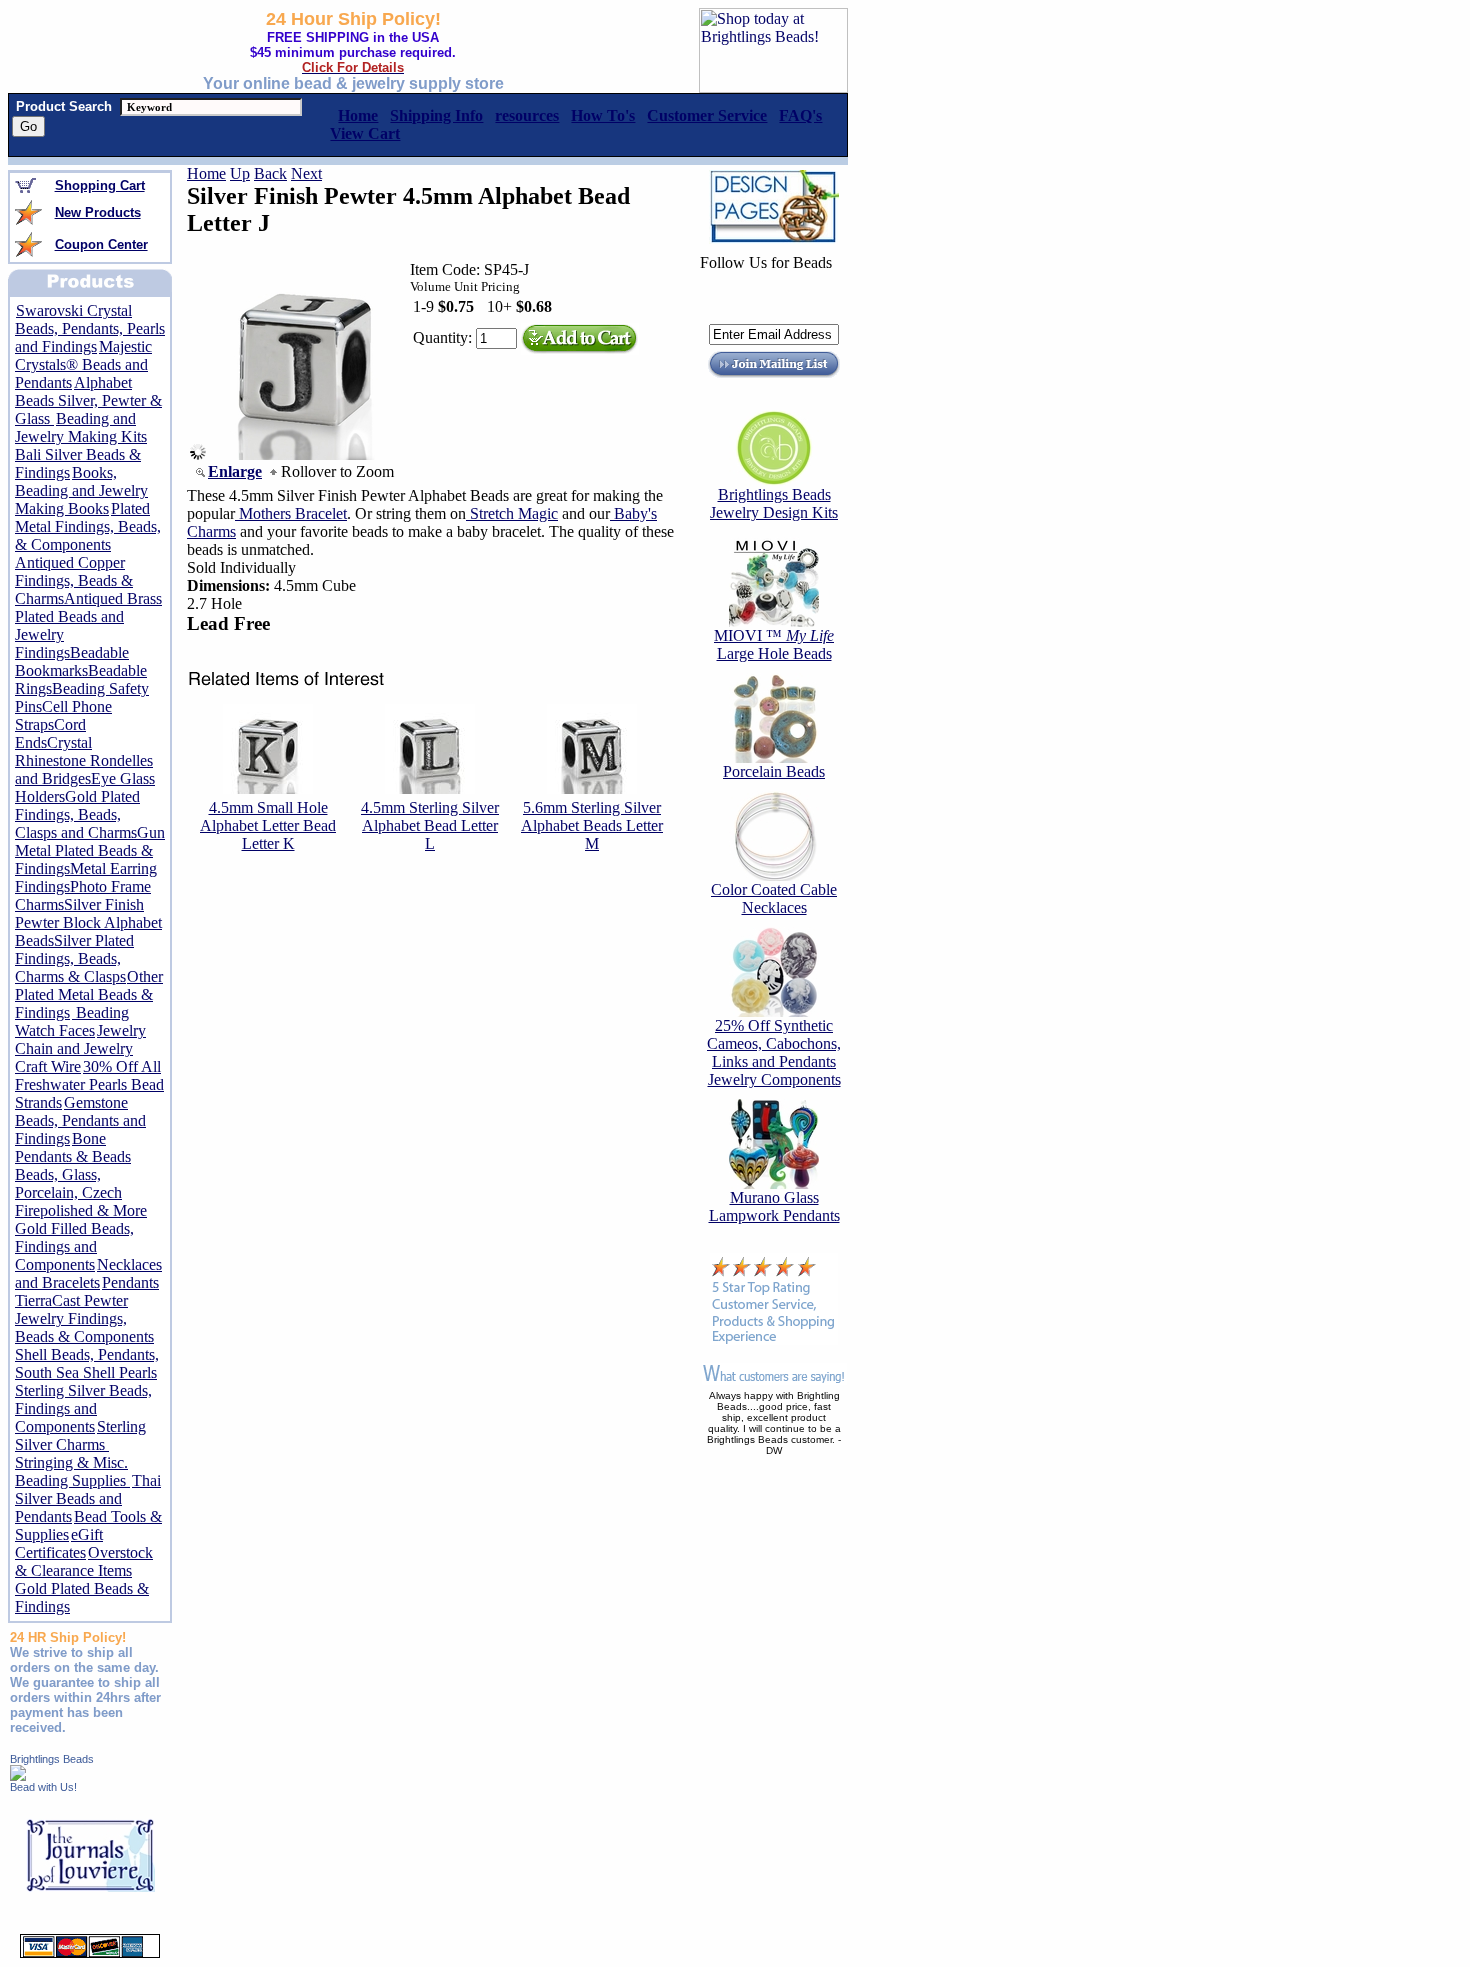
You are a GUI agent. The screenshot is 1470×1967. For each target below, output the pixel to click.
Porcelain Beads (774, 771)
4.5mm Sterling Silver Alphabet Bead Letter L (430, 825)
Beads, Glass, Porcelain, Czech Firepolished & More (81, 1192)
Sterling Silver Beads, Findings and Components (83, 1408)
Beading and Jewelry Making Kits (81, 427)
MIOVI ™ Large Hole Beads (774, 644)
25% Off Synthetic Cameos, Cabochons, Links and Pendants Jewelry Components (774, 1052)
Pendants (130, 1282)
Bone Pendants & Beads (73, 1147)
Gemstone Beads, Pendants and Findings (80, 1120)
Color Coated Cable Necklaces (774, 898)
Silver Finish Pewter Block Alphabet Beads (88, 922)
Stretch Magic (512, 513)
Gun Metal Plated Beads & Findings (90, 850)
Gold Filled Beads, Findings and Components (74, 1246)
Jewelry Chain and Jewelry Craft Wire (80, 1048)
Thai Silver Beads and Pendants (88, 1498)
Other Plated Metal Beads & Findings (89, 994)
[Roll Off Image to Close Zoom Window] (306, 454)
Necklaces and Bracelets (88, 1273)
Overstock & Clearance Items (84, 1561)
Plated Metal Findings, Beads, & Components (88, 526)
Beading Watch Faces (72, 1021)
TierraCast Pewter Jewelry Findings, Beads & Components (84, 1318)
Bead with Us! (43, 1787)
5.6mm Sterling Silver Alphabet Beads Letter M (592, 825)
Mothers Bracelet (291, 513)
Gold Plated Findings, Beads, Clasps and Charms (77, 814)
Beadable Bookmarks (72, 661)
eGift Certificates (59, 1543)
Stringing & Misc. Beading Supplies (72, 1471)
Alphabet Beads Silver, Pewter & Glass (88, 400)
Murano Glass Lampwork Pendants (774, 1206)
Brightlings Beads (52, 1759)
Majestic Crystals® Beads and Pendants (83, 364)
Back (270, 173)
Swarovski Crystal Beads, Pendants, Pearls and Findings (90, 328)
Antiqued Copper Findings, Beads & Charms (74, 580)
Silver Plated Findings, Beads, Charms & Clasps (74, 958)
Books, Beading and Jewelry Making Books (81, 490)
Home (206, 173)
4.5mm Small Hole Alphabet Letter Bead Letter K (268, 825)
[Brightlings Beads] (18, 1775)
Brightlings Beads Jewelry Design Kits (774, 503)
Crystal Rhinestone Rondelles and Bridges (84, 760)
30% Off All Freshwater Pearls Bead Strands (89, 1084)
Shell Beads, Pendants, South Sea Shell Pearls (87, 1363)
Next (306, 173)
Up (240, 173)
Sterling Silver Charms (80, 1435)
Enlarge (235, 471)
